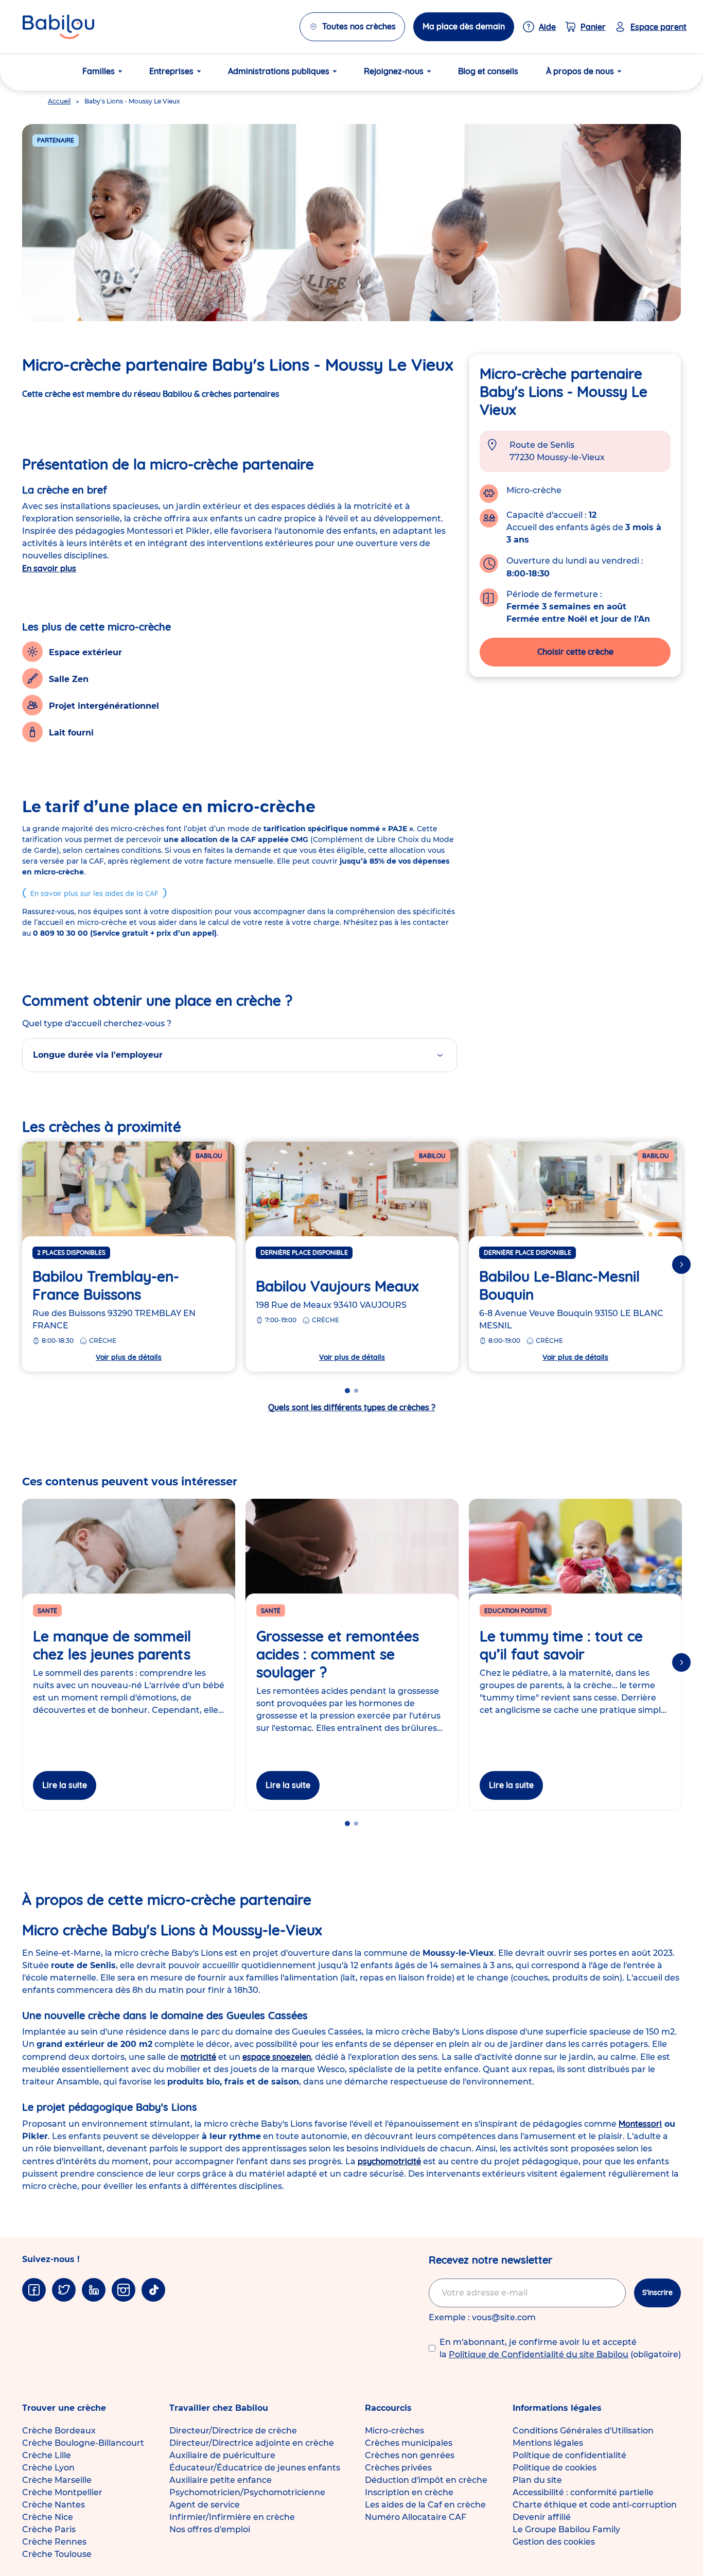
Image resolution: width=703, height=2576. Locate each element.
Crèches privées (398, 2468)
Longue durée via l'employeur (98, 1055)
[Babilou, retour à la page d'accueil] (58, 27)
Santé (47, 1611)
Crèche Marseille (57, 2480)
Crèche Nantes (54, 2505)
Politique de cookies (555, 2468)
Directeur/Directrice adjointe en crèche (252, 2443)
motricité (198, 2057)
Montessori (640, 2124)
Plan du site (537, 2480)
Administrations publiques (279, 71)
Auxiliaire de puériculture (222, 2455)
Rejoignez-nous (394, 71)
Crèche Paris (49, 2529)
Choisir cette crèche (575, 652)
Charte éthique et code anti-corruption (595, 2505)
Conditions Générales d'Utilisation (583, 2431)
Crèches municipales (409, 2443)
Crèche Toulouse (57, 2554)
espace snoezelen (277, 2057)
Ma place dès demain (464, 26)
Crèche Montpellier (62, 2492)
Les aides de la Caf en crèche (425, 2505)
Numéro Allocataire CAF (416, 2517)
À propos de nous (580, 71)
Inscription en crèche (409, 2492)
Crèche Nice (48, 2517)
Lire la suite (65, 1785)
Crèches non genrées (410, 2455)
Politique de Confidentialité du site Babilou (539, 2354)
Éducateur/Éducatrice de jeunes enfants (255, 2468)
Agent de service (205, 2505)
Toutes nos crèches (359, 26)
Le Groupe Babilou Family (566, 2529)
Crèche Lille (47, 2455)
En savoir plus (49, 568)
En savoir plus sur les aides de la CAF (94, 893)
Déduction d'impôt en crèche (426, 2480)
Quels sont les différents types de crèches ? (352, 1407)
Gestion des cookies (554, 2542)
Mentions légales (548, 2443)
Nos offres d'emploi (210, 2529)
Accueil (59, 101)
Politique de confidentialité (569, 2455)
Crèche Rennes (54, 2542)
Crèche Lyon (48, 2468)
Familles (99, 71)
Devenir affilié (542, 2517)
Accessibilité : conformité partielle (583, 2492)
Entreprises (171, 71)
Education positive (516, 1611)
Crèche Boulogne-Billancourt (83, 2443)
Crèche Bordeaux (59, 2431)
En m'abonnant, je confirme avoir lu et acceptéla (560, 2348)
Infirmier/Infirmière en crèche (232, 2517)
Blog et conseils (488, 71)
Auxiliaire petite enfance (221, 2480)
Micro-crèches (394, 2431)
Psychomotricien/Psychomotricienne (247, 2492)
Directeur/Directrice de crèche (233, 2431)
